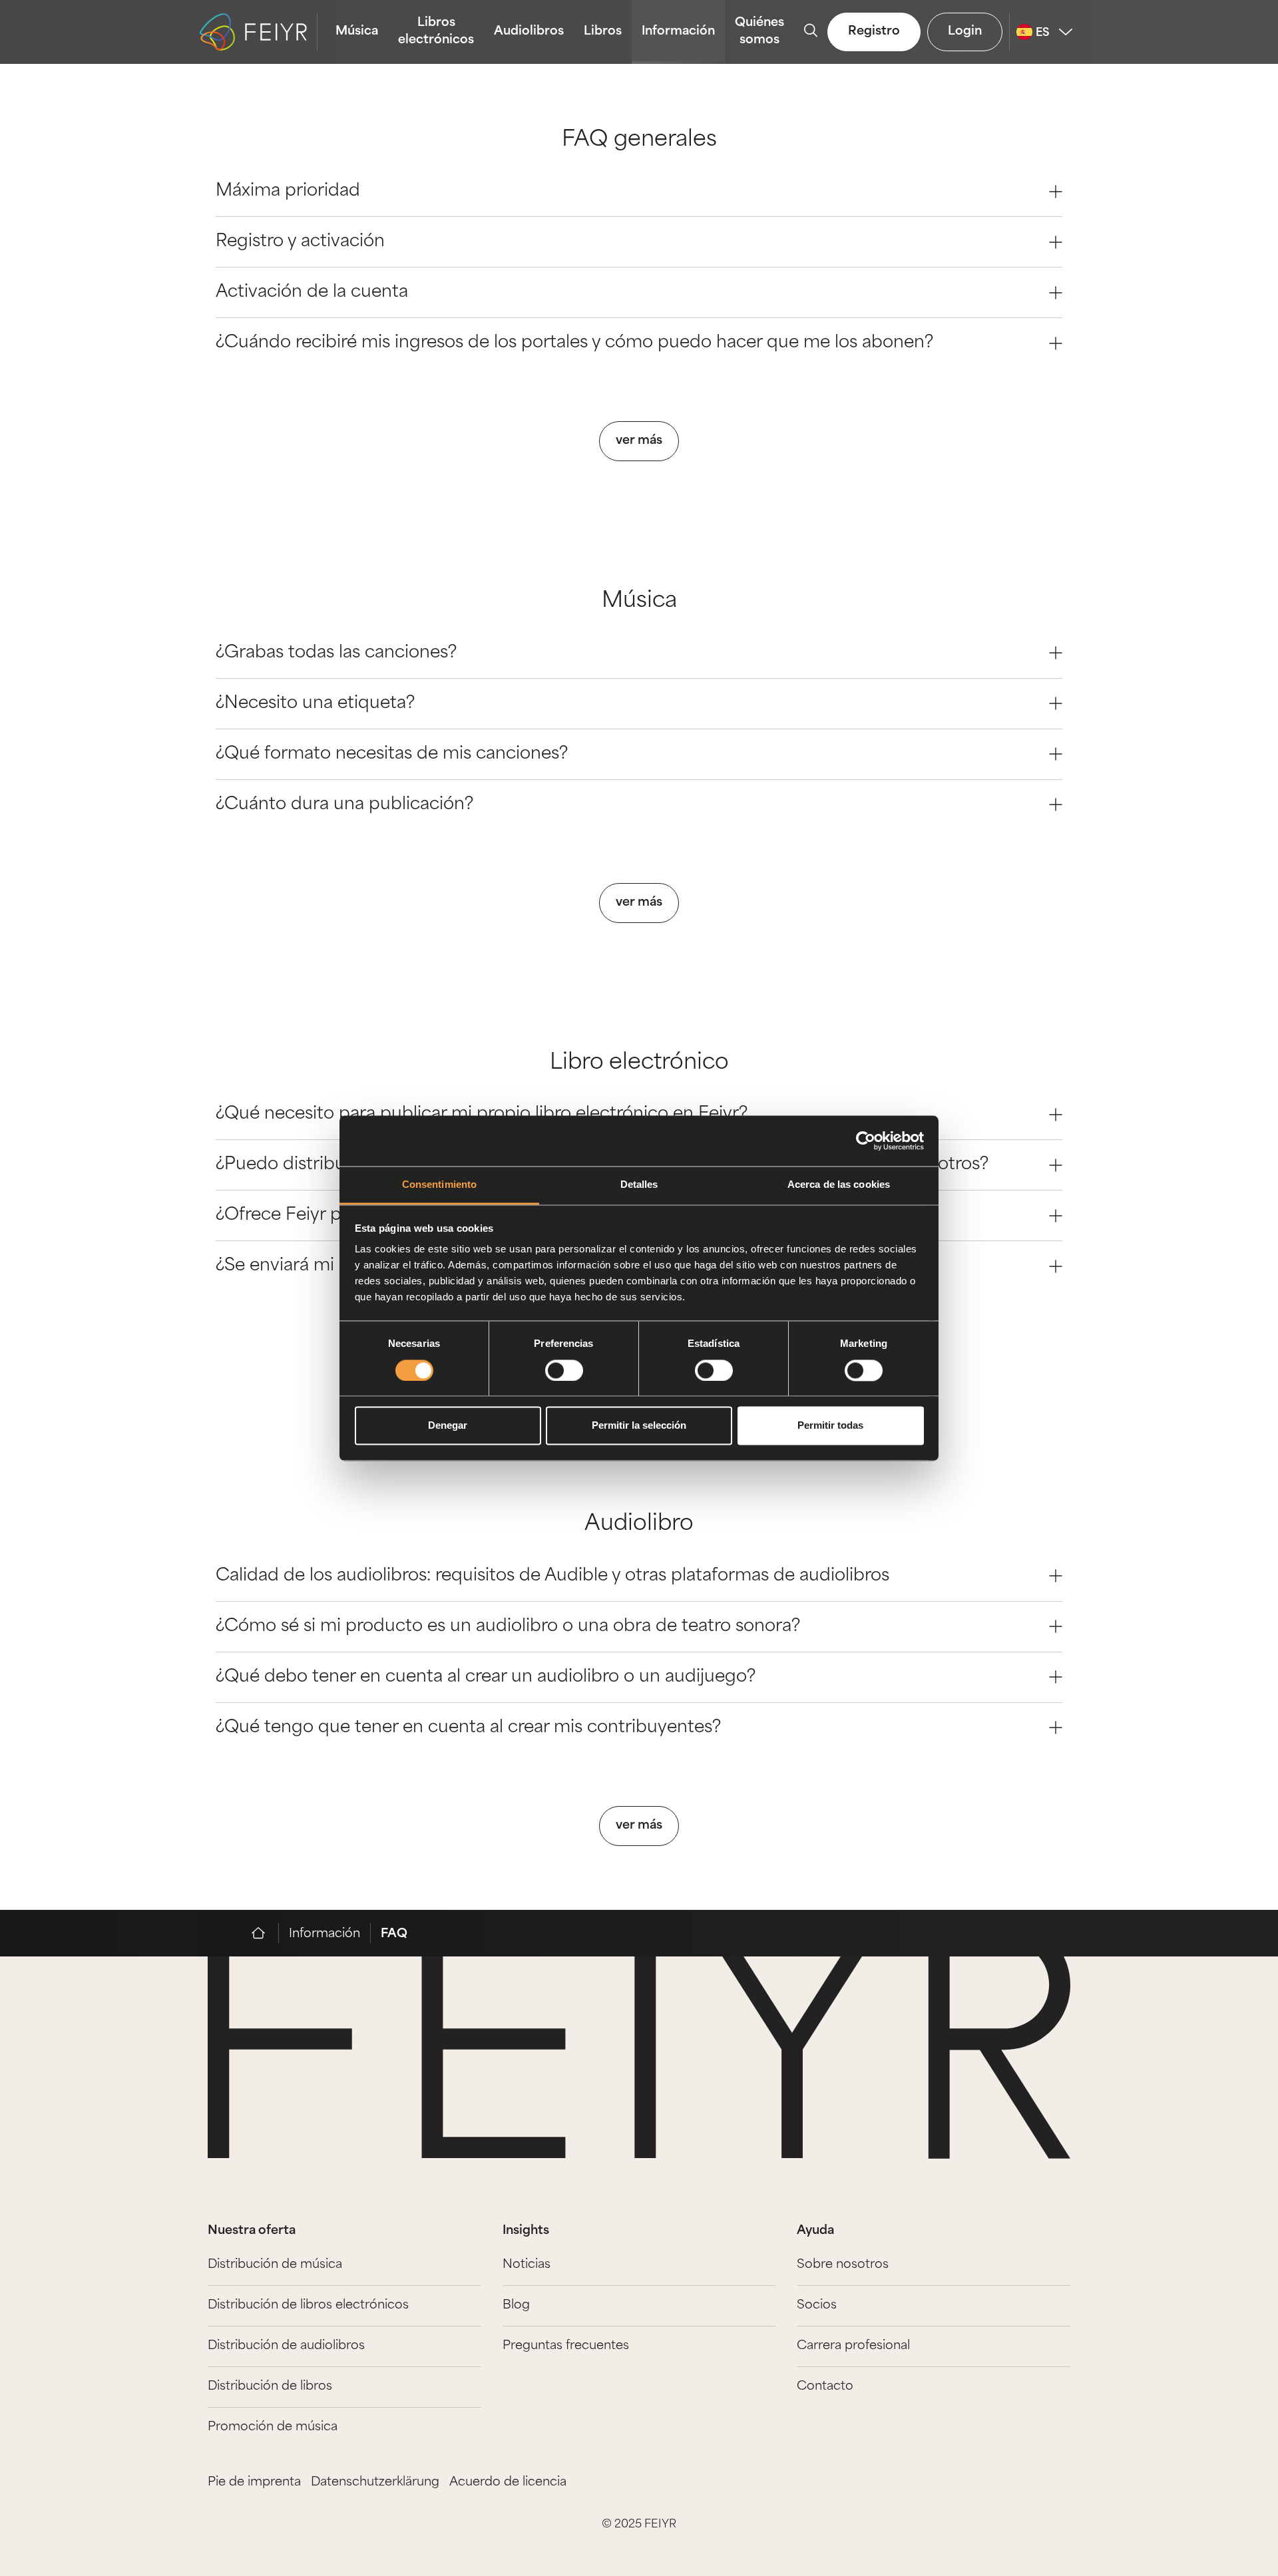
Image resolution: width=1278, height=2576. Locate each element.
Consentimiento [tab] (439, 1185)
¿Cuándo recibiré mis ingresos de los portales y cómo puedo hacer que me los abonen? (574, 343)
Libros (603, 32)
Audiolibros (529, 32)
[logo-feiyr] (259, 32)
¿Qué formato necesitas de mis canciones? (392, 754)
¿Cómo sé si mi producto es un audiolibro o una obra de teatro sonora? (508, 1627)
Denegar (448, 1426)
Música (357, 32)
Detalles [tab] (639, 1185)
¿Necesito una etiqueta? (315, 704)
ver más (639, 441)
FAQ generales (639, 140)
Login (965, 32)
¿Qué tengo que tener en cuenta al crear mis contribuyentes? (468, 1728)
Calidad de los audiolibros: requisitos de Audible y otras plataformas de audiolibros (552, 1576)
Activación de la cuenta (312, 292)
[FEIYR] (265, 1933)
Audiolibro (639, 1525)
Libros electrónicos (436, 32)
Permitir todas (830, 1426)
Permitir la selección (639, 1426)
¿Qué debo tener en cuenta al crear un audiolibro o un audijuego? (486, 1677)
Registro (874, 32)
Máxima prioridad (288, 191)
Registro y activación (300, 242)
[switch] (564, 1370)
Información (678, 32)
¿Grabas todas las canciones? (336, 653)
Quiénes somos (759, 32)
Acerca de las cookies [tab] (839, 1185)
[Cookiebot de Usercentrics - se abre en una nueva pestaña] (866, 1141)
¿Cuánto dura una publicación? (344, 805)
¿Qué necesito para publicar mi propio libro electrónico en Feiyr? (482, 1114)
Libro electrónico (639, 1063)
